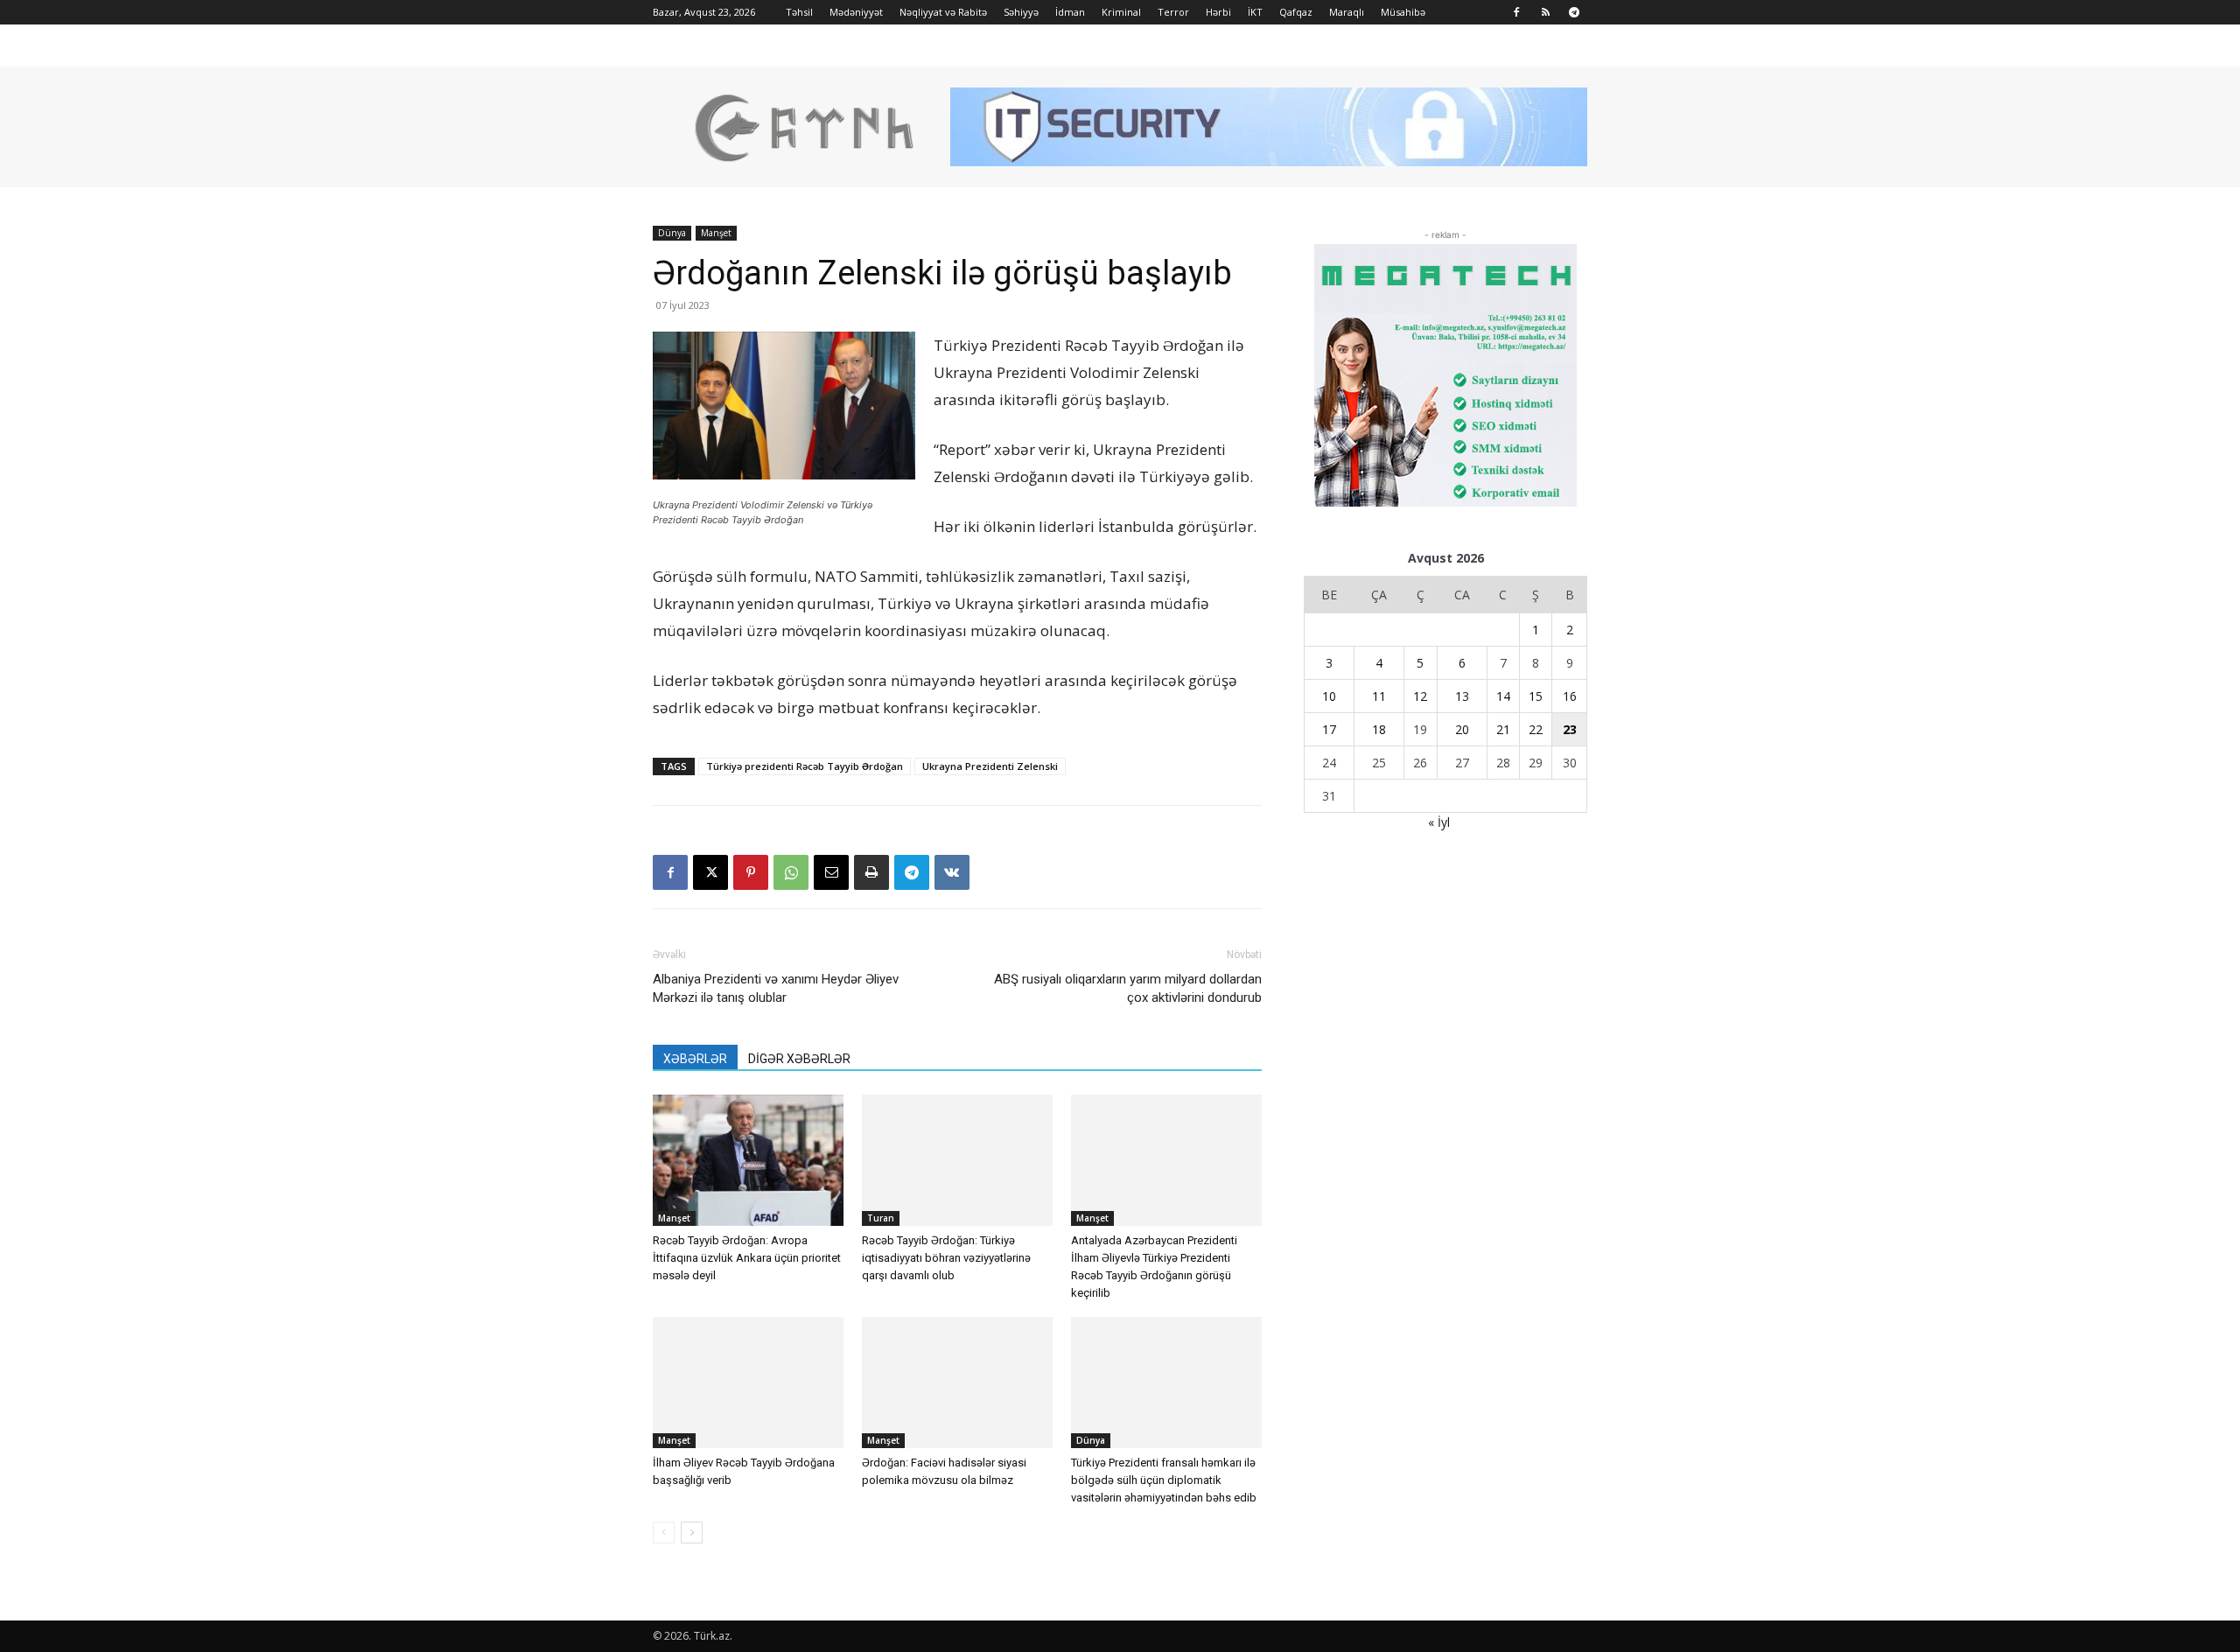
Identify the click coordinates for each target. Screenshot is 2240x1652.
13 (1462, 696)
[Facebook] (1516, 12)
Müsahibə (1403, 12)
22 (1536, 729)
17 (1329, 729)
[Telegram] (1574, 12)
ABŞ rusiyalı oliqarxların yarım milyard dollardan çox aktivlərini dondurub (1128, 988)
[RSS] (1545, 12)
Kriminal (1121, 12)
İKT (1255, 12)
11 (1379, 696)
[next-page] (692, 1533)
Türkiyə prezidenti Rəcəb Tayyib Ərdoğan (805, 766)
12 (1420, 696)
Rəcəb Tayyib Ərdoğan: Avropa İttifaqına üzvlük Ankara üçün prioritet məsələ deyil (747, 1258)
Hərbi (1218, 12)
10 (1329, 696)
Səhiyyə (1021, 12)
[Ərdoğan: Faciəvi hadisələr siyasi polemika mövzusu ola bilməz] (957, 1382)
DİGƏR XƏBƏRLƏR (799, 1059)
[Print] (871, 872)
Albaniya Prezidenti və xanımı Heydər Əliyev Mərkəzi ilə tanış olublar (776, 988)
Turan (881, 1218)
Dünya (672, 233)
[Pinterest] (751, 872)
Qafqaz (1296, 12)
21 (1503, 729)
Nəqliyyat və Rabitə (943, 12)
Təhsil (799, 12)
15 (1536, 696)
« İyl (1439, 822)
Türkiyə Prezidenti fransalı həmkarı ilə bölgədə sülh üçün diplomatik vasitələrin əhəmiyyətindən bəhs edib (1164, 1480)
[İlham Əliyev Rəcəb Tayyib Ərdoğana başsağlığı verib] (748, 1382)
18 (1379, 729)
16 (1570, 696)
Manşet (716, 233)
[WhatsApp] (791, 872)
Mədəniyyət (856, 12)
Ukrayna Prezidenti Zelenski (990, 766)
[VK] (952, 872)
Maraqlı (1347, 12)
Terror (1173, 12)
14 (1503, 696)
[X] (710, 872)
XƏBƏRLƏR (695, 1059)
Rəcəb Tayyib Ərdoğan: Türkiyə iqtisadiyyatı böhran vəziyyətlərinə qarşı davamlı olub (946, 1258)
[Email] (831, 872)
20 (1462, 729)
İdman (1070, 12)
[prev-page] (664, 1533)
